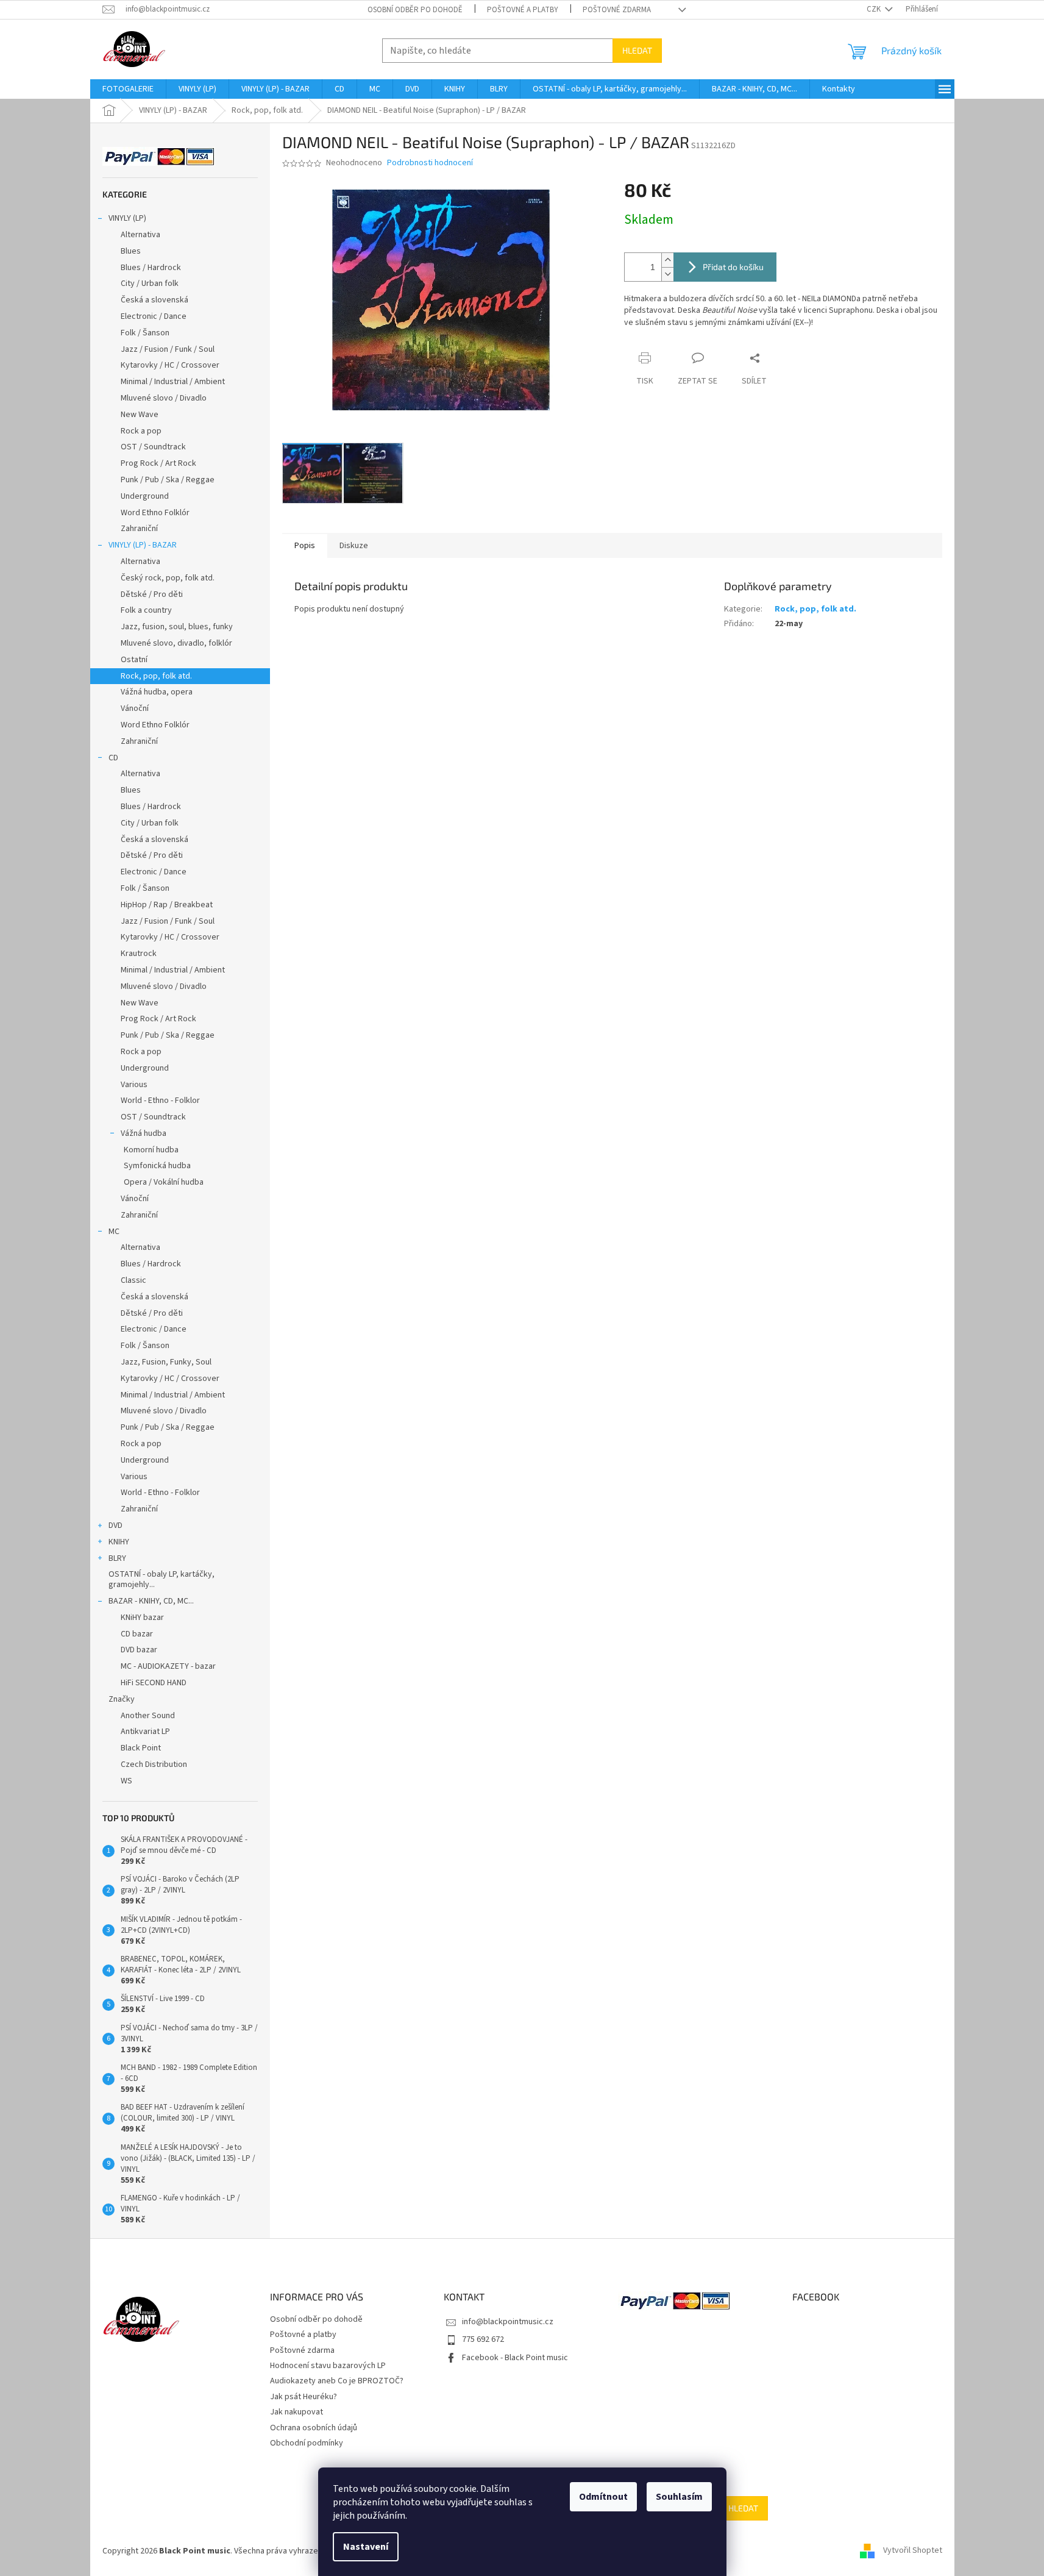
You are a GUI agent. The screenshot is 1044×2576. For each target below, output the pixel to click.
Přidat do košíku (733, 267)
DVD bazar (139, 1650)
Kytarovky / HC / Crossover (170, 365)
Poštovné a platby (523, 10)
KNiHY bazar (142, 1618)
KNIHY (119, 1542)
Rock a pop (141, 431)
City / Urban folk (150, 284)
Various (134, 1085)
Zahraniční (139, 529)
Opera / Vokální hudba (164, 1182)
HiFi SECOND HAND (154, 1683)
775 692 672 (483, 2339)
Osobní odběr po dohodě (415, 10)
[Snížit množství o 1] (667, 274)
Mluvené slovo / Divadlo (164, 398)
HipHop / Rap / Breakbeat (167, 905)
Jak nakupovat (297, 2412)
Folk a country (146, 610)
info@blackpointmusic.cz (508, 2322)
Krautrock (139, 954)
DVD (115, 1525)
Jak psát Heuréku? (304, 2397)
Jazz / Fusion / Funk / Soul (168, 349)
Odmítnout (603, 2497)
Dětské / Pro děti (152, 594)
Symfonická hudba (157, 1166)
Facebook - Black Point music (515, 2358)
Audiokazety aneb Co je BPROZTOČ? (337, 2381)
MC (114, 1232)
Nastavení (366, 2547)
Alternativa (140, 235)
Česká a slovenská (154, 300)
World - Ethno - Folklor (160, 1101)
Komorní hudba (151, 1150)
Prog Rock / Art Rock (158, 463)
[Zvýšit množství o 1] (667, 260)
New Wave (140, 415)
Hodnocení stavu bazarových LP (328, 2366)
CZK (875, 9)
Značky (122, 1699)
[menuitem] (128, 89)
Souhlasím (679, 2497)
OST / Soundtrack (153, 447)
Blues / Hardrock (151, 268)
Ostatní (134, 660)
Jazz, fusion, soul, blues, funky (177, 627)
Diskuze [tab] (354, 546)
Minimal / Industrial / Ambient (173, 382)
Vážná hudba (144, 1133)
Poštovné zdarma (617, 10)
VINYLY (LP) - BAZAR (143, 545)
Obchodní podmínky (307, 2443)
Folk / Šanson (145, 333)
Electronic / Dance (154, 316)
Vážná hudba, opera (157, 692)
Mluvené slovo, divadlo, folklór (176, 643)
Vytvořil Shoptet (913, 2551)
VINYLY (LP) (127, 218)
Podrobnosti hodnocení (430, 163)
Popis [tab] (305, 546)
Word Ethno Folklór (155, 513)
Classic (133, 1280)
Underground (145, 496)
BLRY (117, 1558)
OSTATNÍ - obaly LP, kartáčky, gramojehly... (162, 1579)
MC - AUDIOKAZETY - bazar (168, 1666)
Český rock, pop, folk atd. (168, 578)
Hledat (637, 50)
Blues (131, 251)
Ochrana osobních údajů (314, 2428)
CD (113, 758)
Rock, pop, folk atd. (156, 676)
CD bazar (137, 1634)
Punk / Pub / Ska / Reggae (168, 480)
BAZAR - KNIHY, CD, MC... (151, 1601)
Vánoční (135, 708)
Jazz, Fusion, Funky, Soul (166, 1362)
